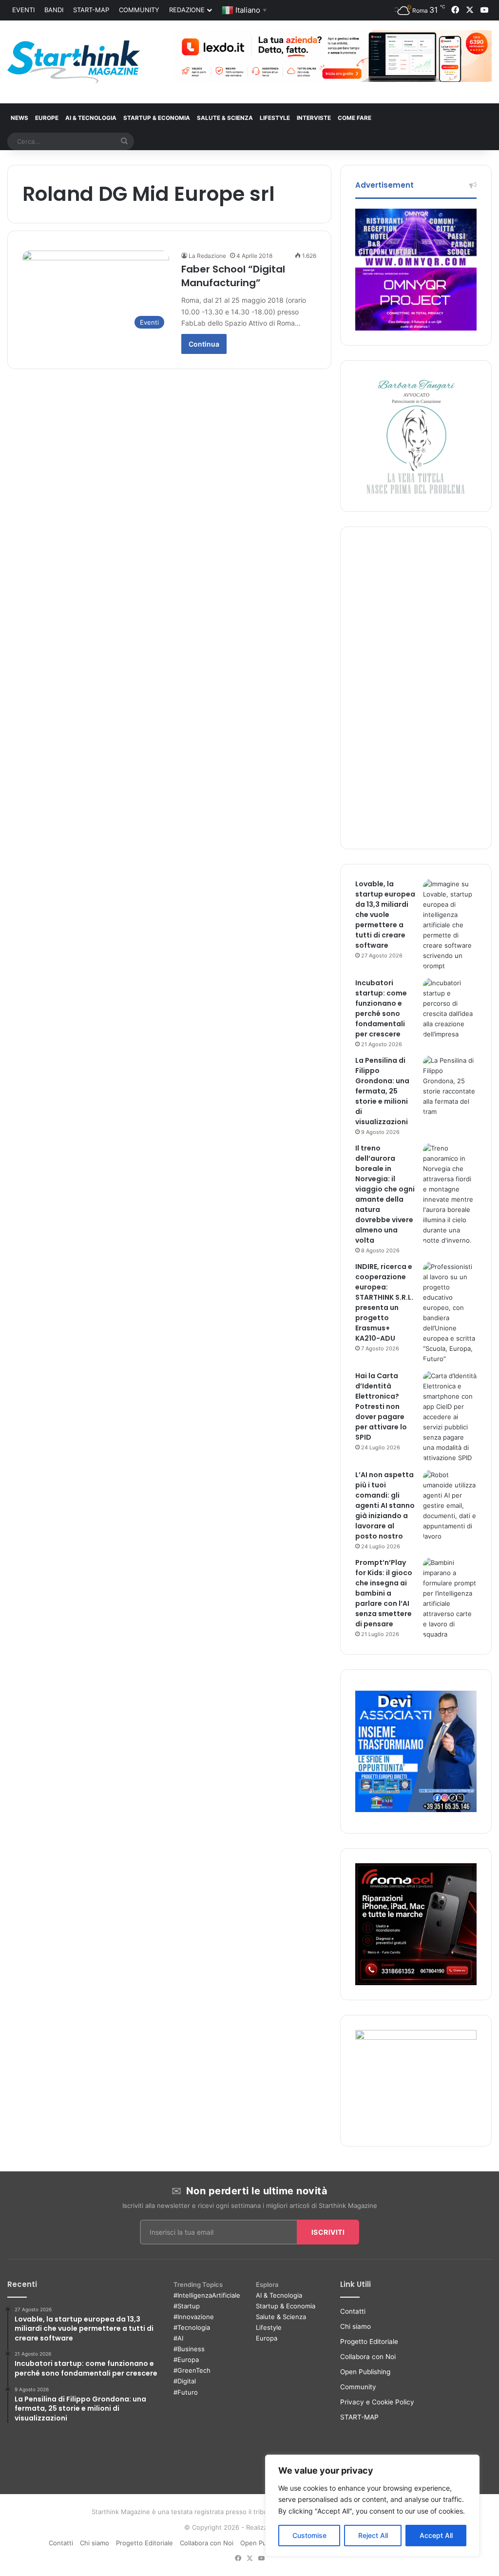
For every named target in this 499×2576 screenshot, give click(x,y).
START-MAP (91, 10)
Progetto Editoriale (369, 2342)
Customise (309, 2535)
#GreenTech (192, 2370)
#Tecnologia (192, 2327)
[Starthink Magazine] (74, 62)
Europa (267, 2338)
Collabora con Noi (368, 2357)
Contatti (353, 2311)
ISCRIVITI (328, 2232)
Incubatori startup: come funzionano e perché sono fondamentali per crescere (381, 1008)
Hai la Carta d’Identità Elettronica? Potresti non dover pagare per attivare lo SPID (381, 1406)
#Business (189, 2349)
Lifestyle (269, 2327)
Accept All (436, 2535)
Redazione (187, 10)
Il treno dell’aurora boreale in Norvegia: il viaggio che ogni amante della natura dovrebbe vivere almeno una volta (385, 1194)
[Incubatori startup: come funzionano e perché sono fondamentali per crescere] (450, 1009)
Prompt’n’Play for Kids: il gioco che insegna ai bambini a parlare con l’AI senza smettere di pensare (384, 1593)
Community (139, 10)
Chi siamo (355, 2326)
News (19, 118)
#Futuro (186, 2392)
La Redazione (207, 256)
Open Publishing (365, 2372)
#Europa (186, 2360)
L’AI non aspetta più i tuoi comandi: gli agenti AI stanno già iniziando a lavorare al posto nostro (385, 1505)
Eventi (23, 10)
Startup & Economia (286, 2306)
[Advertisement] (416, 688)
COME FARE (355, 118)
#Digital (185, 2381)
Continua (204, 344)
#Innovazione (194, 2317)
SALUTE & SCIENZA (225, 118)
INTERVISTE (314, 118)
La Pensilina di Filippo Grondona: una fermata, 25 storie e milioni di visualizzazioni (382, 1091)
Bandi (54, 10)
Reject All (373, 2535)
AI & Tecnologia (91, 118)
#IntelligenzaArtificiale (207, 2295)
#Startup (187, 2306)
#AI (178, 2338)
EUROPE (47, 118)
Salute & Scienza (281, 2317)
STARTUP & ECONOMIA (157, 118)
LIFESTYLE (275, 118)
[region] (372, 2506)
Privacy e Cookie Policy (377, 2402)
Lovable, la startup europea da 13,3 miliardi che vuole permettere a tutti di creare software (385, 915)
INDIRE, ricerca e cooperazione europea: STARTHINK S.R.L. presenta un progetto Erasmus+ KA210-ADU (384, 1302)
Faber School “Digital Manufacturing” (233, 276)
